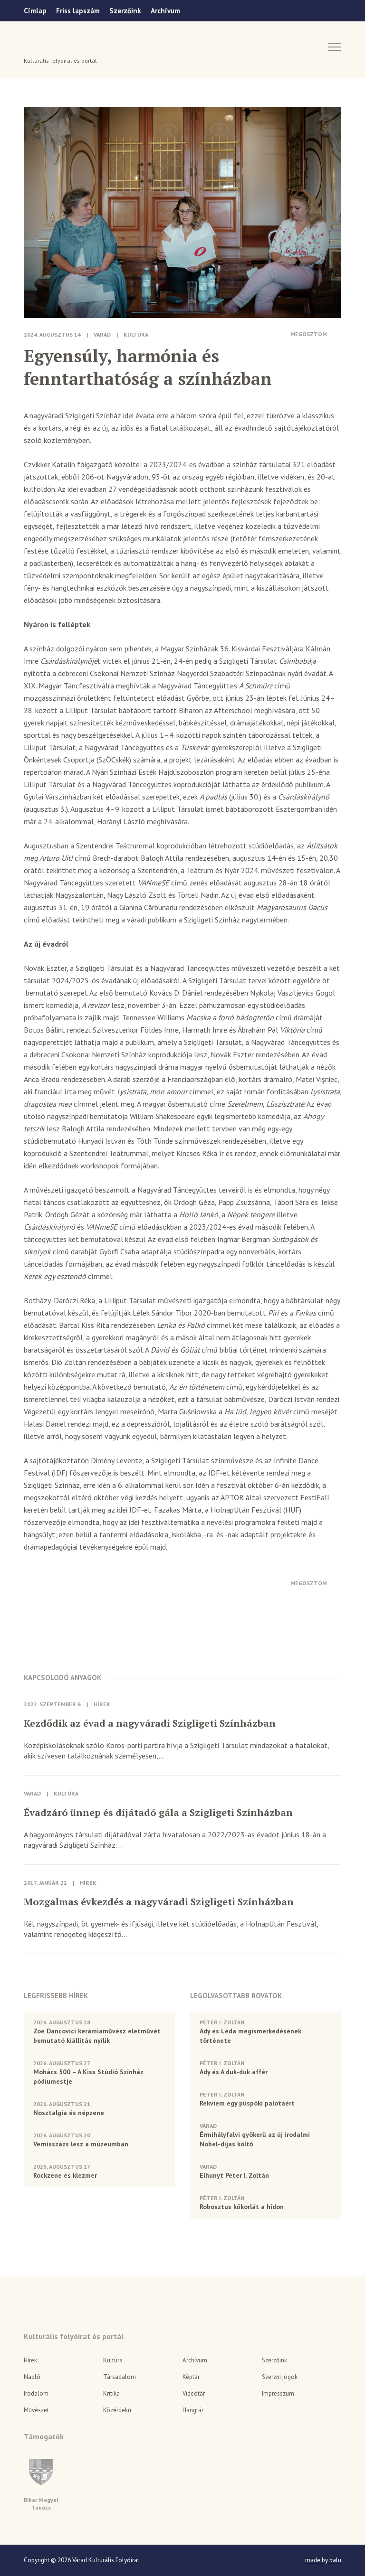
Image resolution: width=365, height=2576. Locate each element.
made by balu (323, 2560)
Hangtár (193, 2410)
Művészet (36, 2410)
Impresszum (278, 2393)
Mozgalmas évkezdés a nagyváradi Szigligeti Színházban (159, 1902)
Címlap (35, 11)
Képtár (191, 2377)
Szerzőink (125, 11)
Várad (51, 46)
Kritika (111, 2393)
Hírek (102, 1704)
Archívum (165, 11)
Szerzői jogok (280, 2377)
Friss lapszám (78, 11)
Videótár (194, 2393)
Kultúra (136, 334)
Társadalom (120, 2377)
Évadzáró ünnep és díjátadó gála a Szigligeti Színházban (158, 1813)
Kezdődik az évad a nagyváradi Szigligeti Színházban (150, 1723)
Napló (32, 2377)
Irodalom (36, 2393)
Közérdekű (117, 2410)
